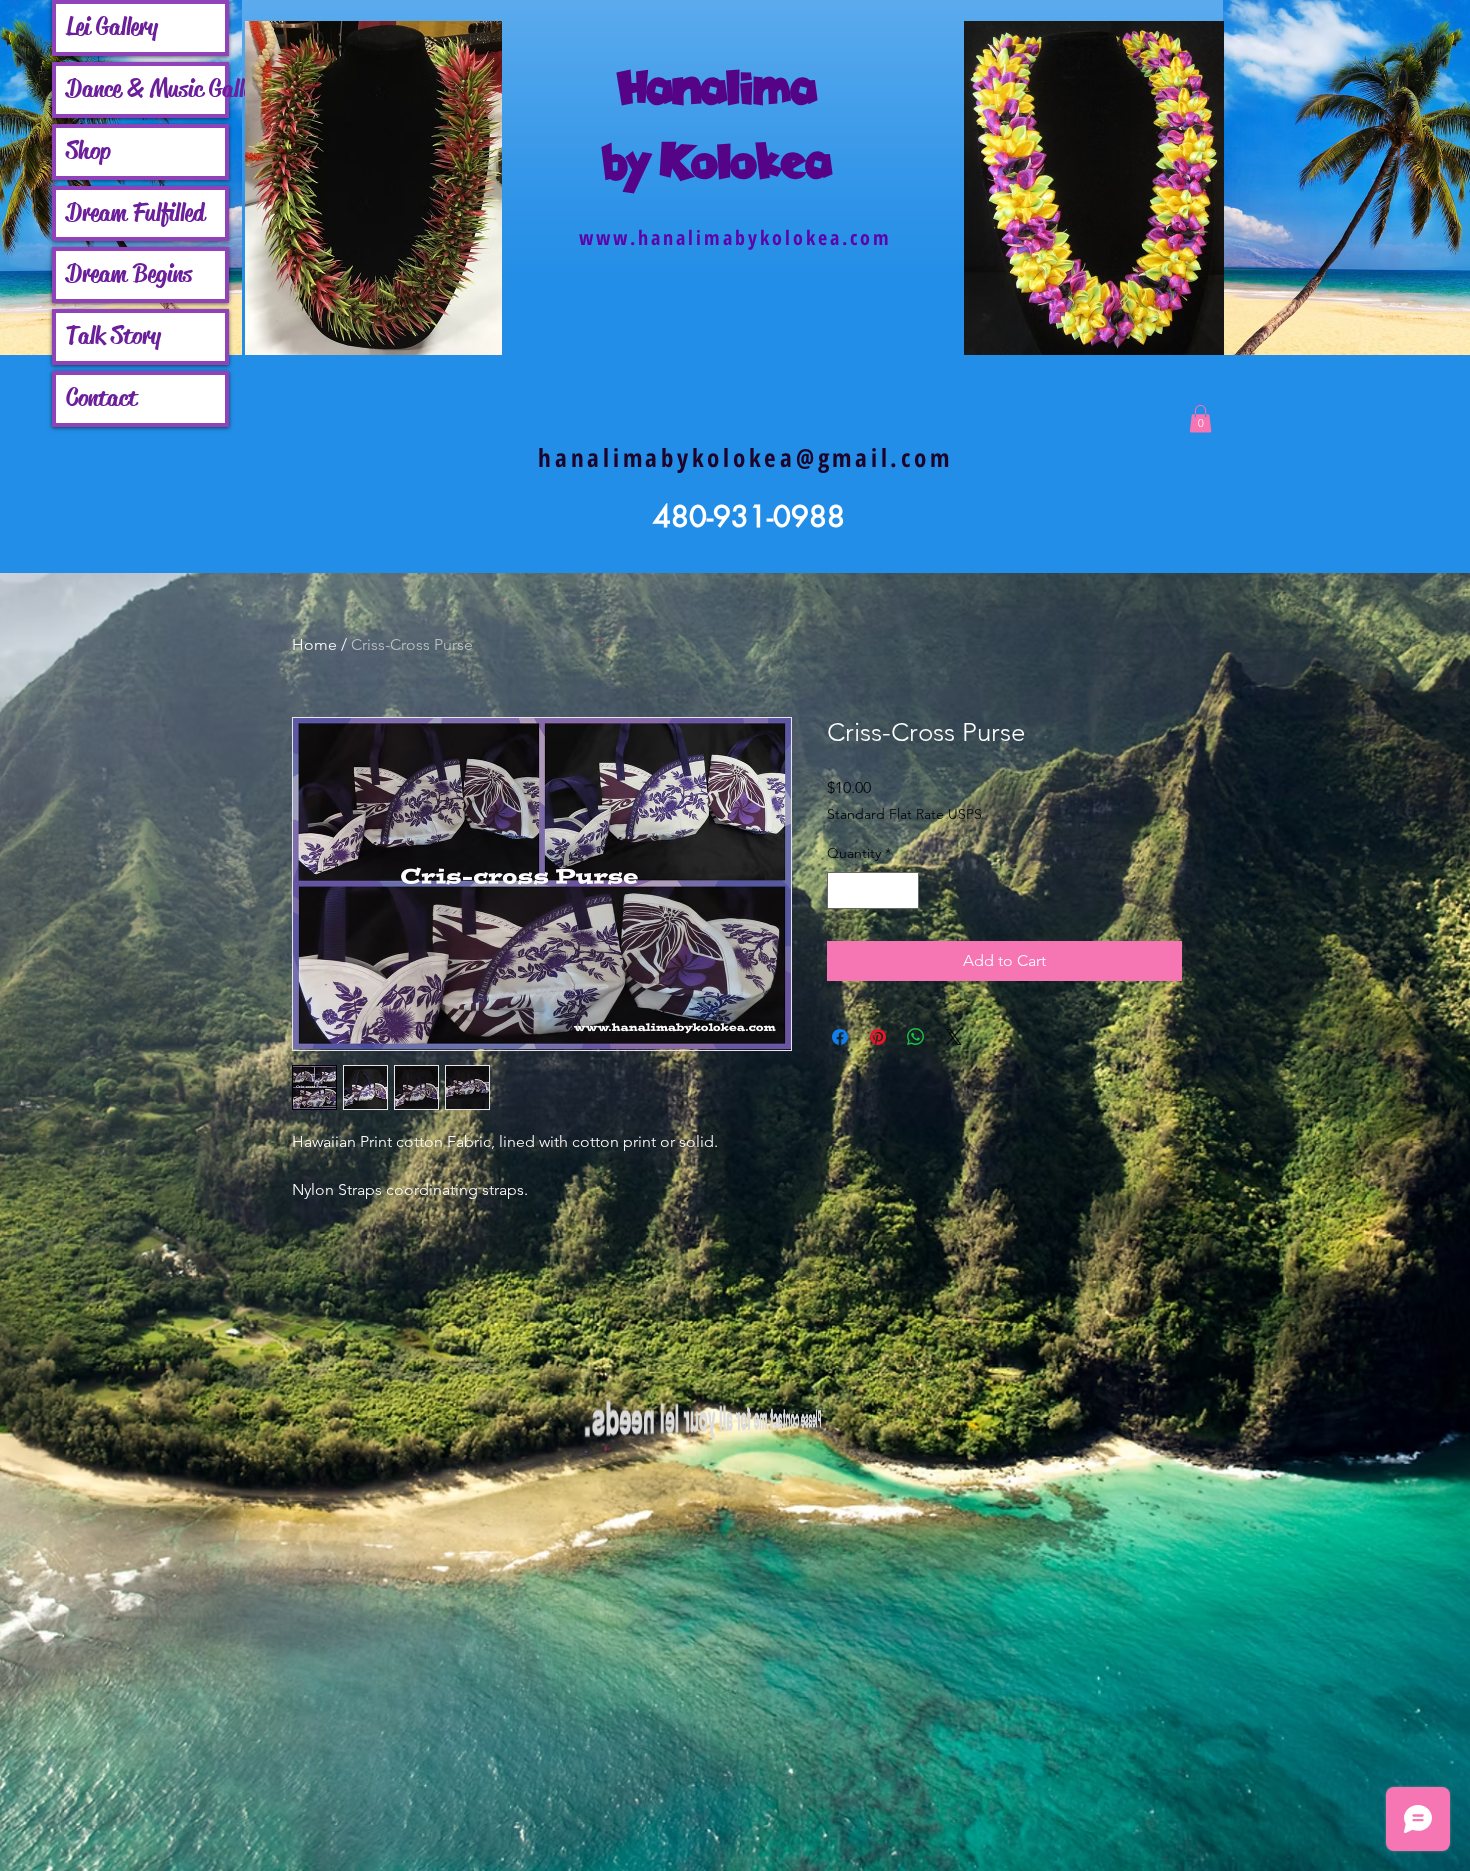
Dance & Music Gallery (145, 89)
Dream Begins (129, 274)
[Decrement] (842, 890)
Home (314, 644)
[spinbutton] (873, 890)
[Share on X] (954, 1037)
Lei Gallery (112, 27)
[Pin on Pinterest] (878, 1037)
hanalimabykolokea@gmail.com (745, 457)
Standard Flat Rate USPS (904, 814)
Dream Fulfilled (135, 213)
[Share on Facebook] (840, 1037)
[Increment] (903, 890)
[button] (1200, 418)
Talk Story (113, 336)
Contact (101, 398)
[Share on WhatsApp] (916, 1037)
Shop (88, 151)
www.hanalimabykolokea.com (735, 237)
